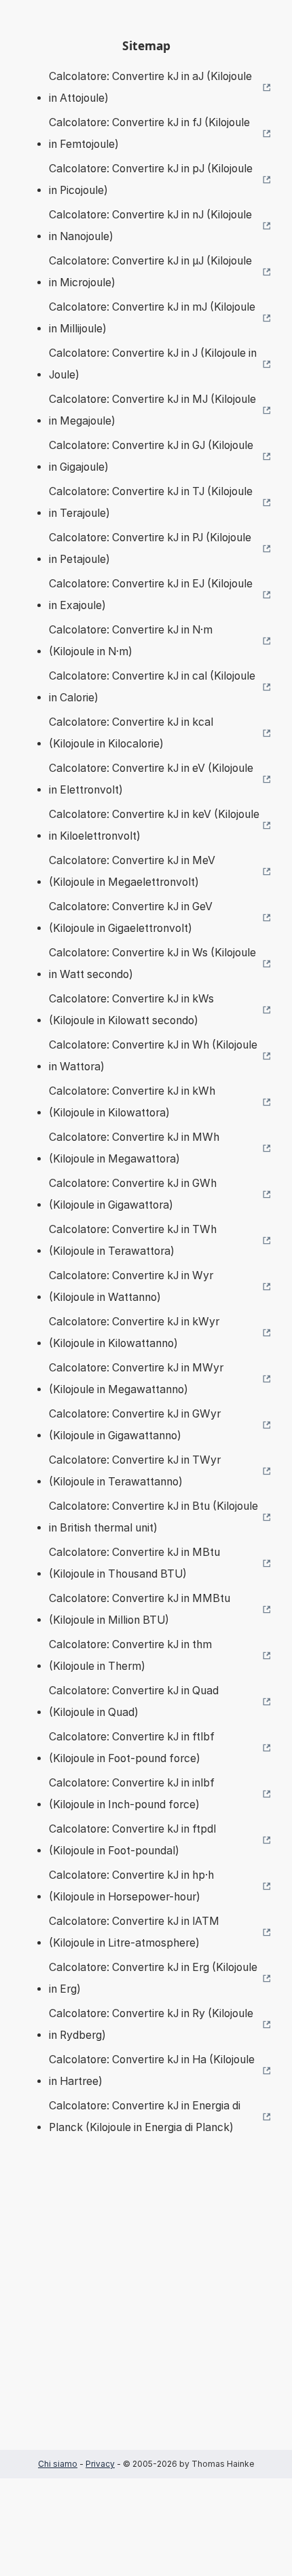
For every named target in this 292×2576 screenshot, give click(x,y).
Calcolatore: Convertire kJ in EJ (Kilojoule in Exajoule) (151, 594)
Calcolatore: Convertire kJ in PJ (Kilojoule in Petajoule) (150, 548)
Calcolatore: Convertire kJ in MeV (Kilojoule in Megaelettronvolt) (132, 871)
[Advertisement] (146, 2313)
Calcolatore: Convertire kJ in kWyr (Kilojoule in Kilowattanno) (134, 1332)
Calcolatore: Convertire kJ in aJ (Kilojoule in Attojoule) (150, 87)
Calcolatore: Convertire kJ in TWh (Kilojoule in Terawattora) (133, 1240)
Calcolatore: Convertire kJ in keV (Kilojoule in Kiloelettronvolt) (154, 825)
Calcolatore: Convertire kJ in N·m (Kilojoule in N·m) (131, 641)
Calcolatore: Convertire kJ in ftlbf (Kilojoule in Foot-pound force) (132, 1748)
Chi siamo (58, 2464)
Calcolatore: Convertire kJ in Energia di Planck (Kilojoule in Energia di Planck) (145, 2116)
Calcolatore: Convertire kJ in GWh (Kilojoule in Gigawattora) (133, 1194)
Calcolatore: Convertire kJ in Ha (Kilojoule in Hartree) (152, 2070)
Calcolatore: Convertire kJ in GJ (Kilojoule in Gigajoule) (151, 456)
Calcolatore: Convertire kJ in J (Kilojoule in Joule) (153, 364)
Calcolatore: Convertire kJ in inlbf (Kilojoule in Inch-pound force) (132, 1794)
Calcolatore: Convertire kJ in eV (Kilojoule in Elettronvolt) (151, 779)
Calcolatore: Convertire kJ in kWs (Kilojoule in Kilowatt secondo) (131, 1010)
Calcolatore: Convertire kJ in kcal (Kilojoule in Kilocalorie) (131, 733)
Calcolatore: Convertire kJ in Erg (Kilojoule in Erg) (153, 1978)
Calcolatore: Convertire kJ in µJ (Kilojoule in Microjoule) (150, 272)
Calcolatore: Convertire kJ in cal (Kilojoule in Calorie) (152, 687)
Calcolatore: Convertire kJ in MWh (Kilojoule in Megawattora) (134, 1148)
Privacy (100, 2464)
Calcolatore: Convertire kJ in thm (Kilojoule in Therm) (130, 1655)
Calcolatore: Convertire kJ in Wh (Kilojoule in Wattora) (153, 1056)
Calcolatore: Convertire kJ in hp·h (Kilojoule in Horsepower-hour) (131, 1886)
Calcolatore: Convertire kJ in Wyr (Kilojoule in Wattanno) (131, 1286)
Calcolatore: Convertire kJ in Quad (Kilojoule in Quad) (134, 1701)
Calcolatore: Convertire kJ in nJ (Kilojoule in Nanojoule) (150, 226)
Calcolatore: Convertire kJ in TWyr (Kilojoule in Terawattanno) (135, 1471)
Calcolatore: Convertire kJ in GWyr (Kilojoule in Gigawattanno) (135, 1425)
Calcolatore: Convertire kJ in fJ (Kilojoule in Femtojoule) (149, 133)
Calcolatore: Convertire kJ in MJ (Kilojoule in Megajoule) (152, 410)
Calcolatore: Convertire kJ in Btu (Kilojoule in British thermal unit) (153, 1517)
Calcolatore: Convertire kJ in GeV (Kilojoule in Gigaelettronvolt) (131, 917)
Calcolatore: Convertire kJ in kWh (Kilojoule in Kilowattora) (132, 1102)
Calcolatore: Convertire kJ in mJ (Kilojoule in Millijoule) (152, 318)
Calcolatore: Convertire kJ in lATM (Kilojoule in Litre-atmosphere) (134, 1932)
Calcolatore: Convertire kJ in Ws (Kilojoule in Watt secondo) (152, 963)
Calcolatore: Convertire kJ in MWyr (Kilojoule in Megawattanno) (136, 1379)
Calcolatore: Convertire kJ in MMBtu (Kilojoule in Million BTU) (140, 1609)
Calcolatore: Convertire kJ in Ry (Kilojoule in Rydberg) (151, 2024)
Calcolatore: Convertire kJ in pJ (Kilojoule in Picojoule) (151, 179)
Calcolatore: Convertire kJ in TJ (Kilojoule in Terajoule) (151, 502)
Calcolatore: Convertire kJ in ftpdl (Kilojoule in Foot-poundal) (132, 1840)
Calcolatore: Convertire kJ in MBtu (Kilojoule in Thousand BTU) (134, 1563)
